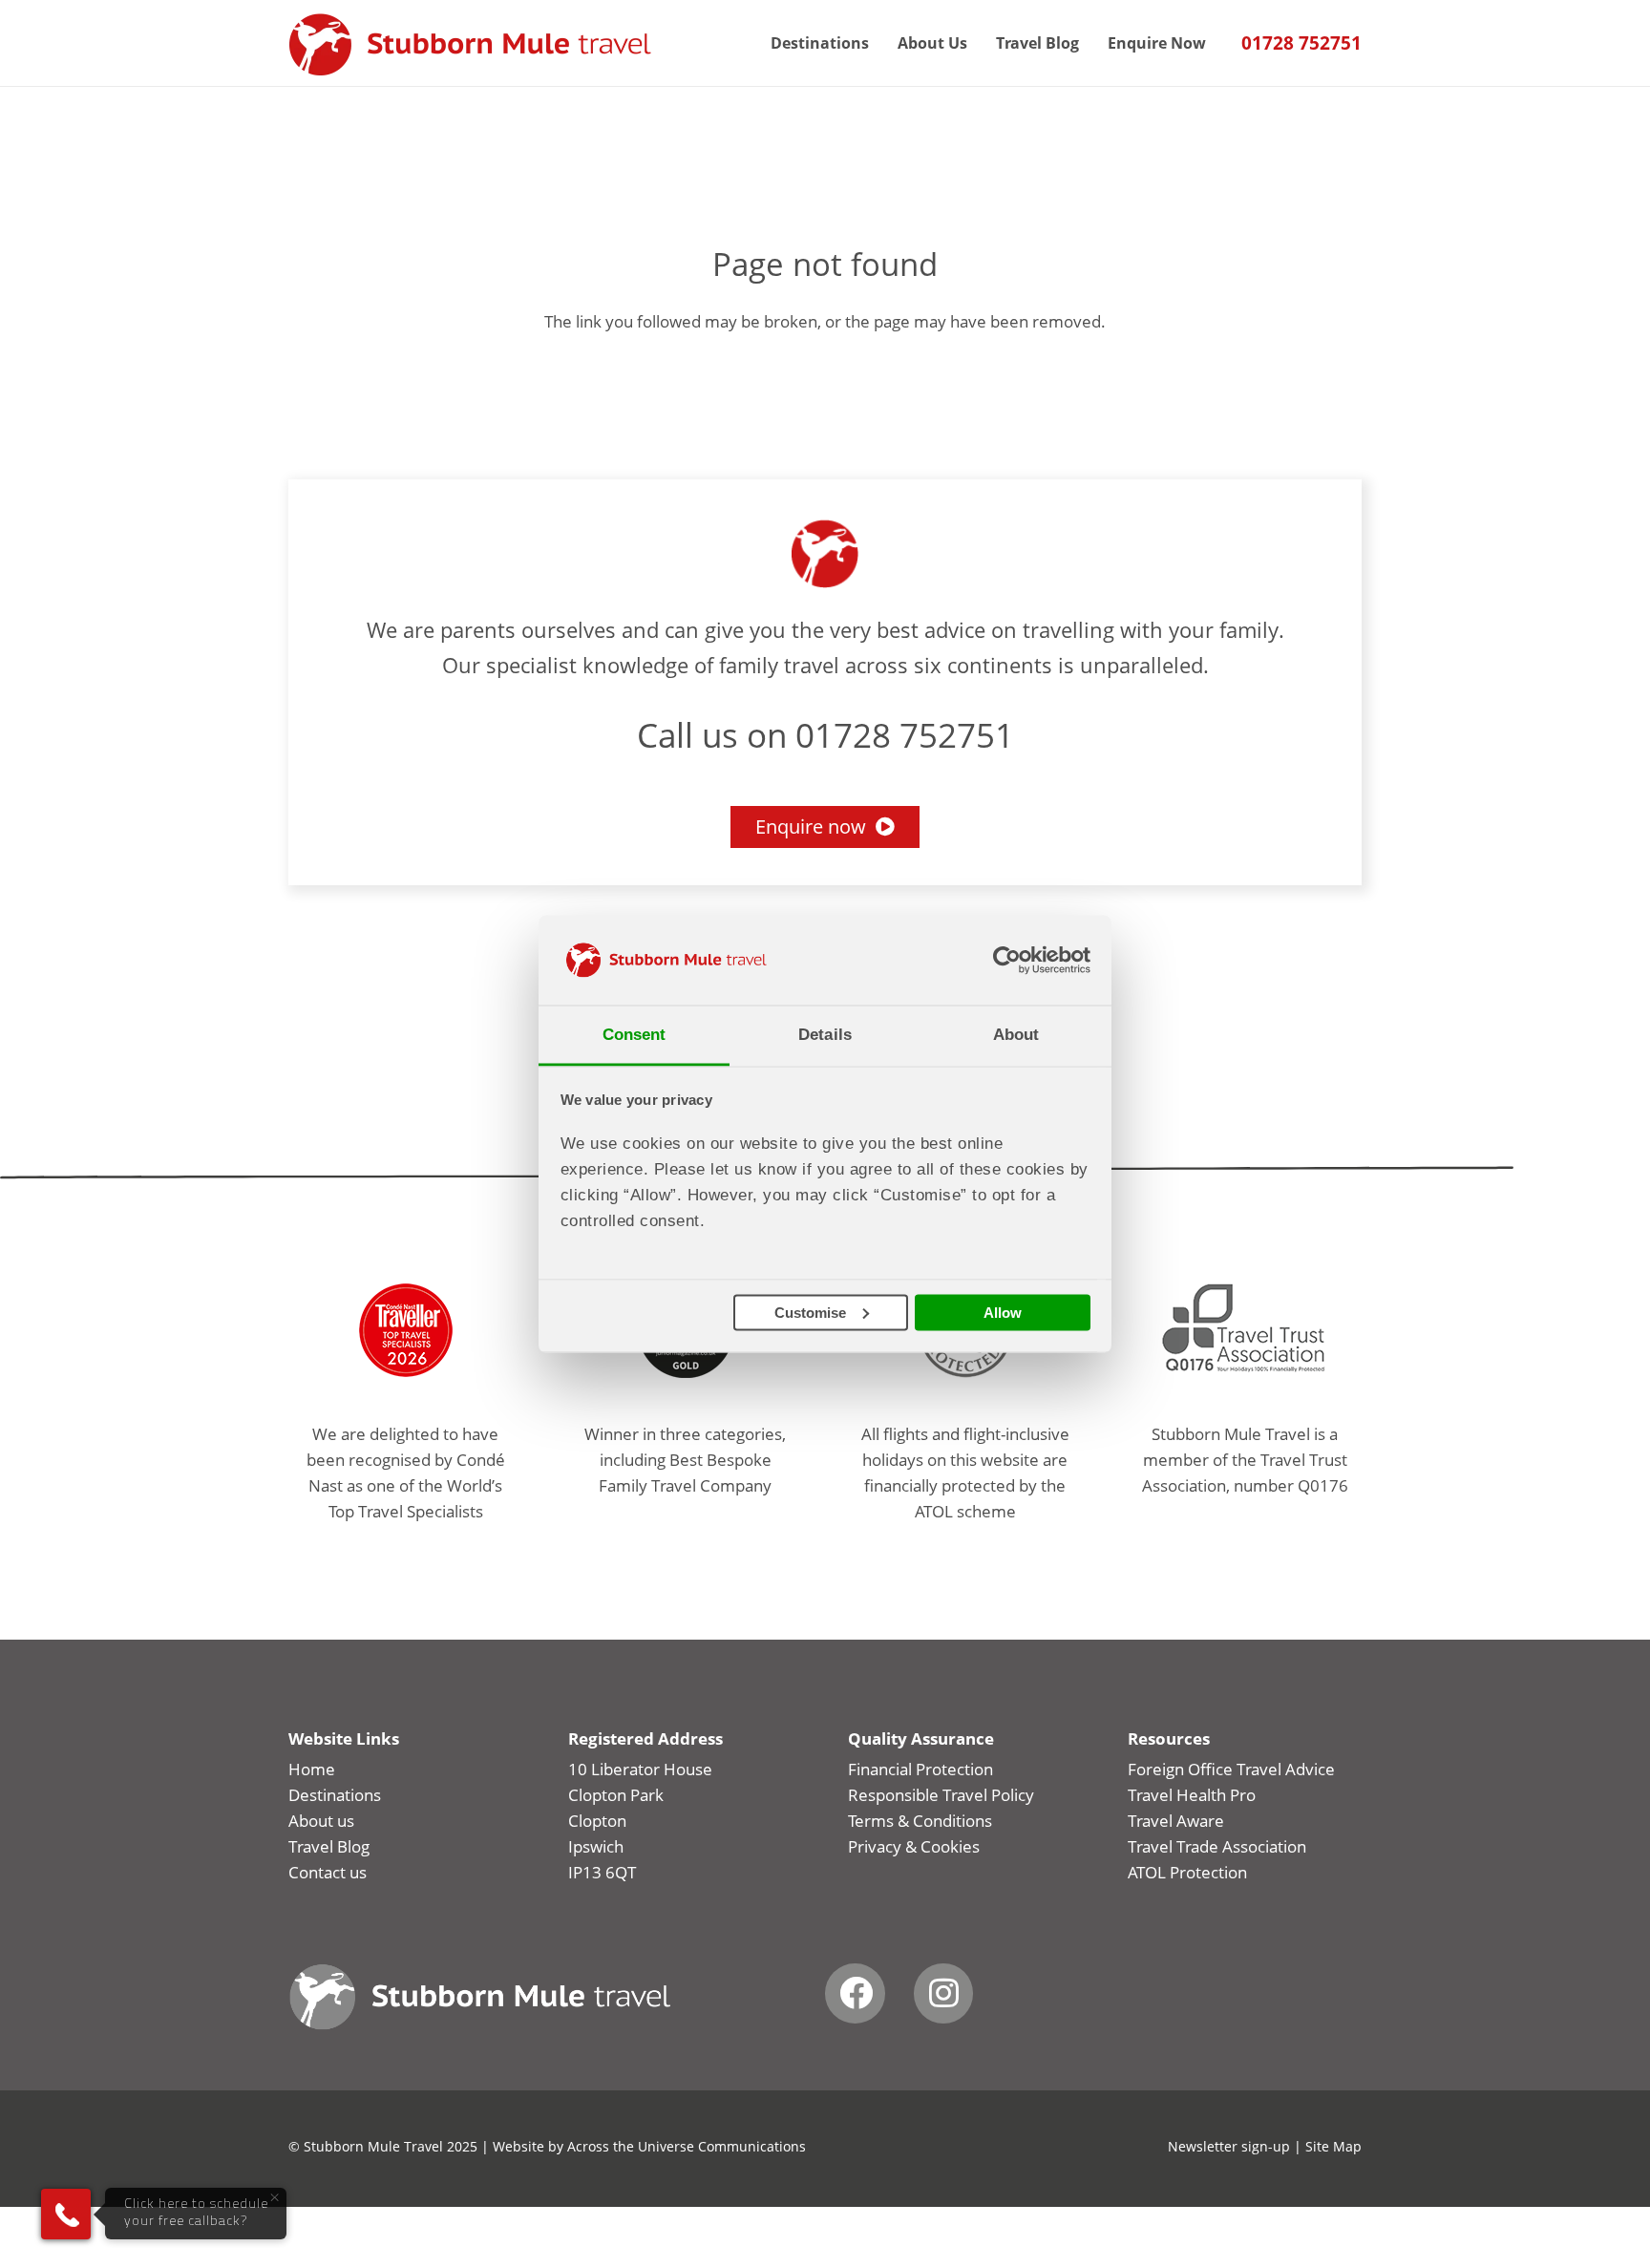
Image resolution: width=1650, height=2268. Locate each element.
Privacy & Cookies (914, 1846)
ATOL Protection (1187, 1872)
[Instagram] (944, 1993)
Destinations (335, 1795)
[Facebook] (855, 1993)
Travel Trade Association (1217, 1846)
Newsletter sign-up (1229, 2146)
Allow (1003, 1312)
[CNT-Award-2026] (405, 1330)
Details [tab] (825, 1035)
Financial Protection (920, 1769)
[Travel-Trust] (1245, 1330)
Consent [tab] (635, 1035)
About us (321, 1821)
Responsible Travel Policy (941, 1795)
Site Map (1333, 2146)
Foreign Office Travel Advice (1231, 1769)
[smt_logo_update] (470, 45)
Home (312, 1769)
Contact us (328, 1872)
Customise (810, 1312)
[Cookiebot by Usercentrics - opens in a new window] (1007, 960)
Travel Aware (1176, 1821)
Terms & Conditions (920, 1821)
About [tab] (1016, 1035)
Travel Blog (329, 1846)
